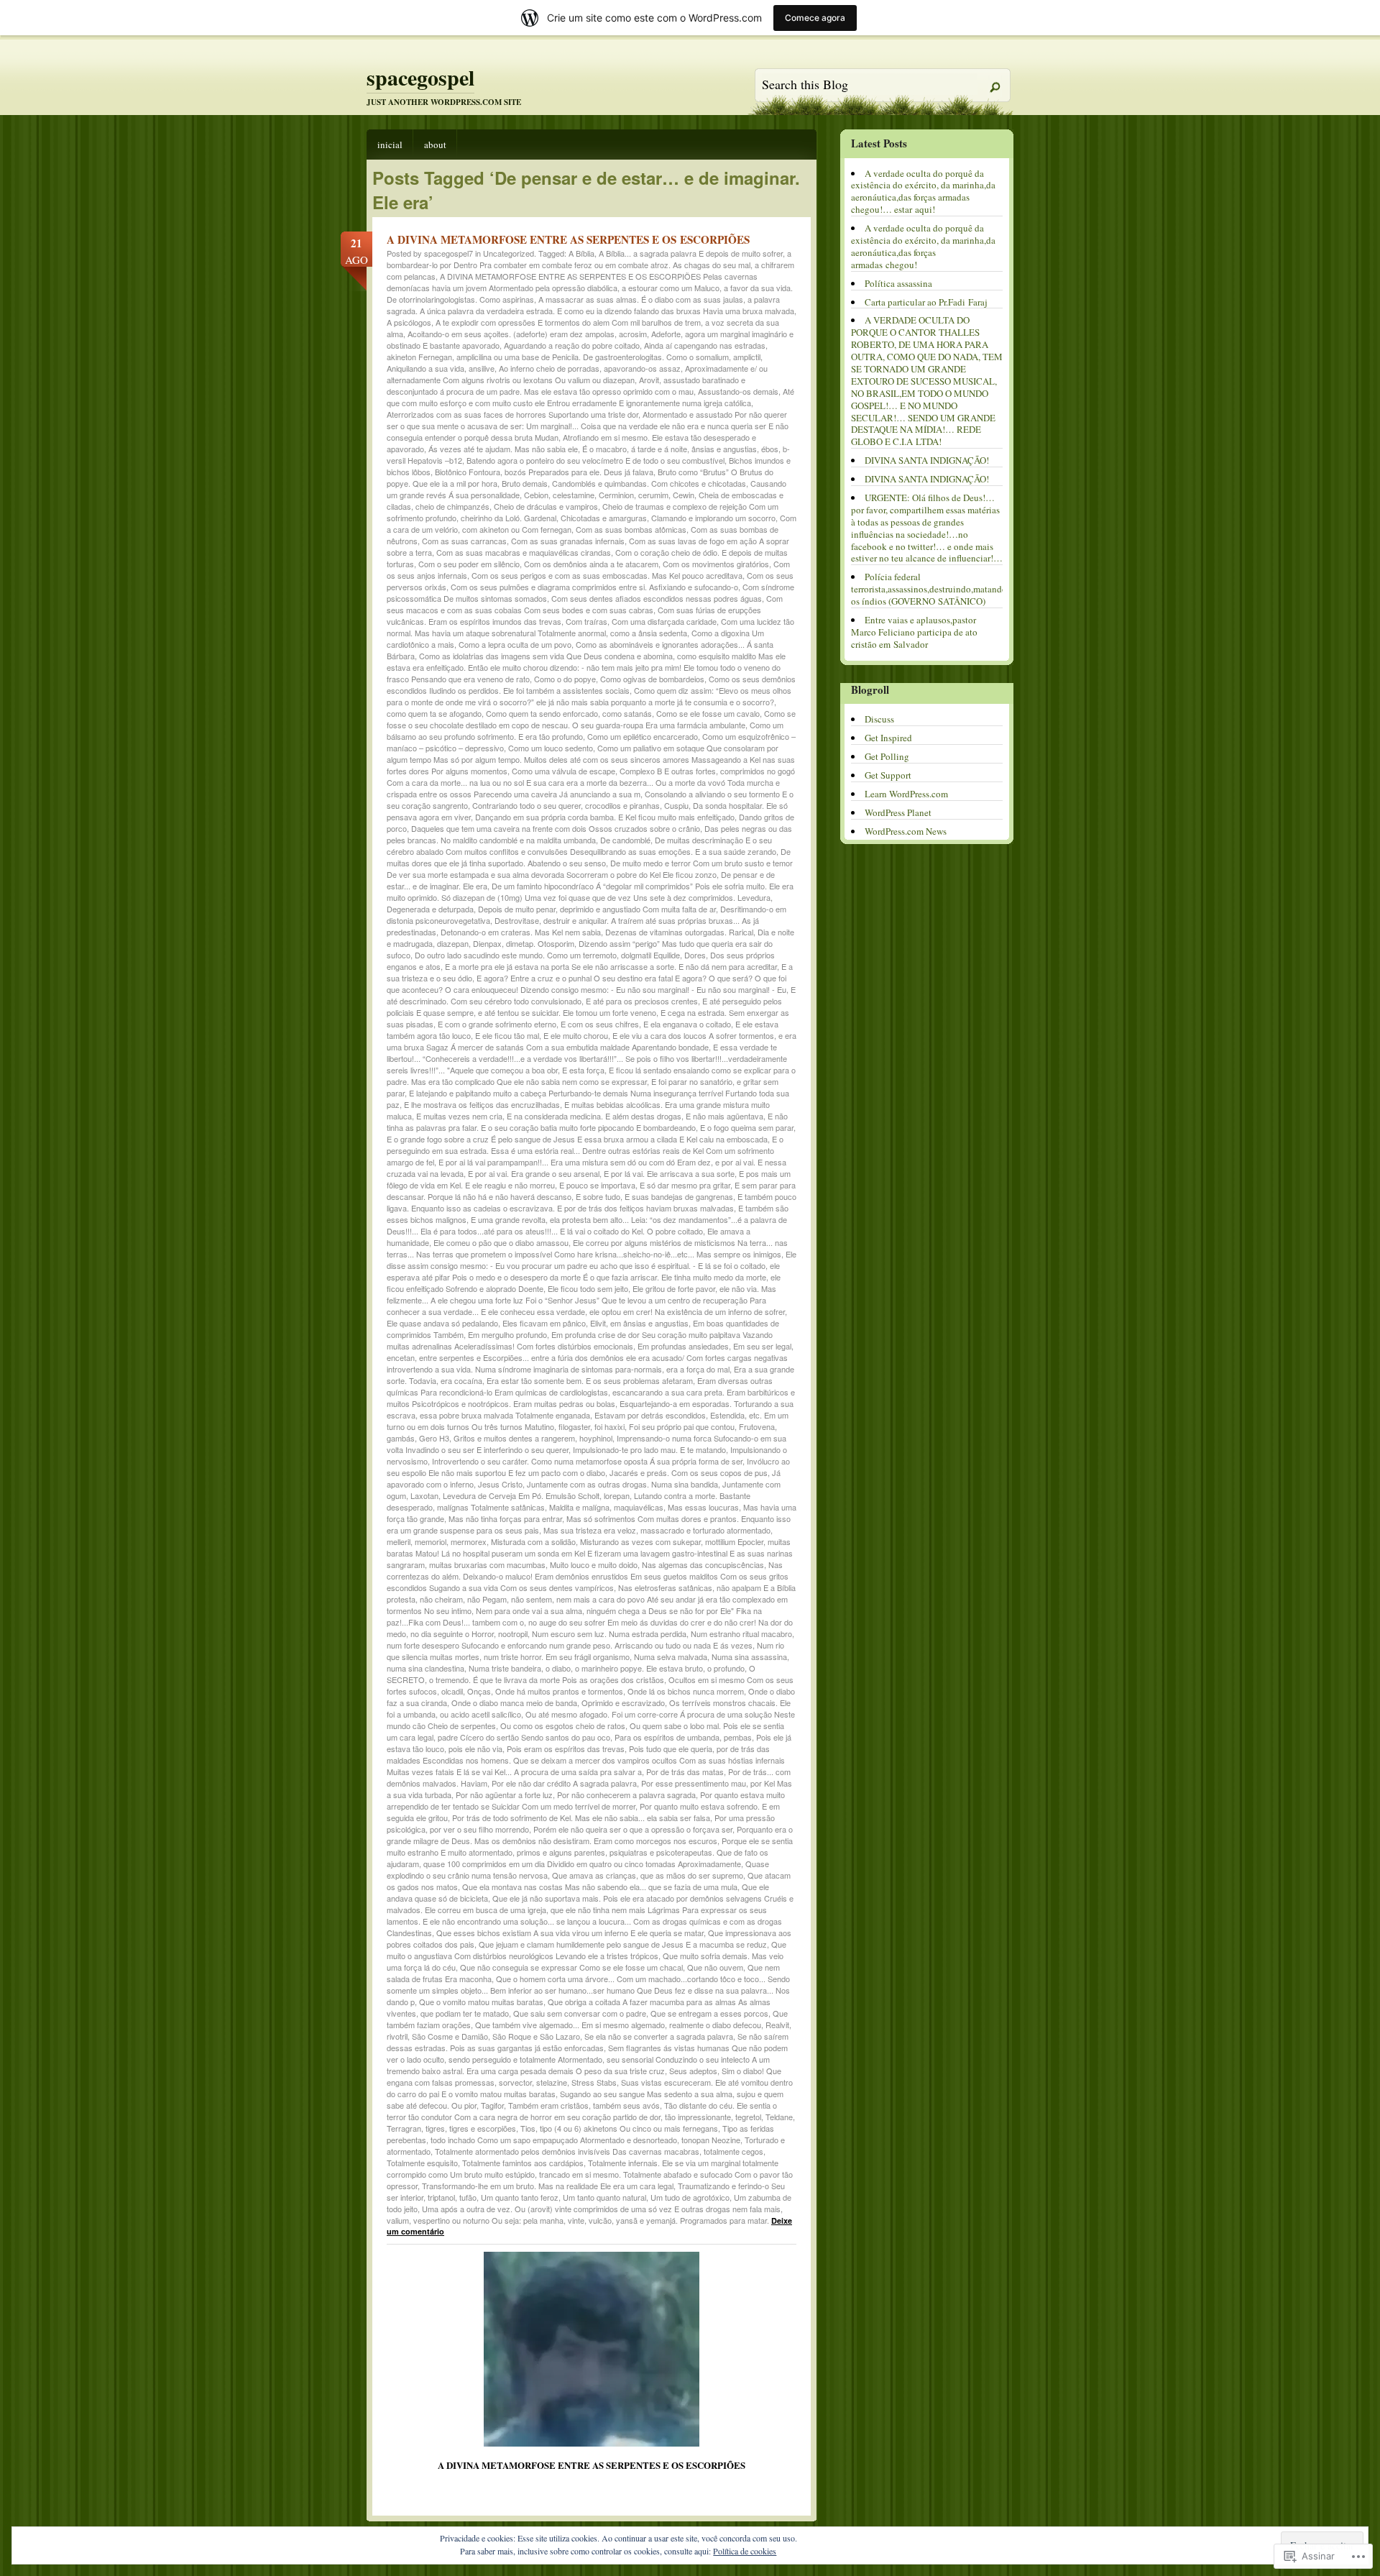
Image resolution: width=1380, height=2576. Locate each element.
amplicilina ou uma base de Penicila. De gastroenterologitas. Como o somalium (593, 357)
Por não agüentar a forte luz (504, 1795)
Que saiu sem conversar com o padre (580, 2013)
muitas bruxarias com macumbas (487, 1564)
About (435, 145)
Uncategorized (509, 253)
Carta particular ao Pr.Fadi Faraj (926, 302)
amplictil (747, 357)
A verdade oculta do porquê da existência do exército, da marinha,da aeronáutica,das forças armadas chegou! (923, 246)
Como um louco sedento (551, 748)
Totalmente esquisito (422, 2163)
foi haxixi (609, 1426)
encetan (401, 1357)
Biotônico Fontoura (468, 472)
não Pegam (487, 1599)
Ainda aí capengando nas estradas (705, 345)
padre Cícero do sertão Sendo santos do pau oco (524, 1737)
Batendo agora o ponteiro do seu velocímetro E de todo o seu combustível (595, 460)
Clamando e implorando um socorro (713, 518)
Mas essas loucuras (703, 1507)
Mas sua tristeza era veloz (590, 1530)
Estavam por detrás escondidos (650, 1415)
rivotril (397, 2036)
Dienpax (487, 943)
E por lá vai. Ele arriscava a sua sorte (669, 1173)
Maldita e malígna (579, 1507)
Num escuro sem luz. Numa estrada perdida (609, 1633)
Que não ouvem (715, 1967)
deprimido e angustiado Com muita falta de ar (638, 909)
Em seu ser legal (762, 1346)
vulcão (600, 2220)
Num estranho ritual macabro (741, 1633)
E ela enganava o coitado (687, 1024)
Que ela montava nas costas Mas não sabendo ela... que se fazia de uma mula (600, 1887)
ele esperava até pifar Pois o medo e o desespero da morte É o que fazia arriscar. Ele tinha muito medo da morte (583, 1271)
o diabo (558, 1668)
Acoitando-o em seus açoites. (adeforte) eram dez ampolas (511, 334)
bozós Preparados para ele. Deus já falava (579, 472)
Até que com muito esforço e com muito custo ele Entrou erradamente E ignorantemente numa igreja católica (590, 397)
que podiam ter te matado (465, 2013)
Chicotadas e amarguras (604, 518)
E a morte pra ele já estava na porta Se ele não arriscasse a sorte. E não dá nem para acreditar (611, 966)
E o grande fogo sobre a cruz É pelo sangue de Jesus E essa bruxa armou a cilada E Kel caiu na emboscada (577, 1139)
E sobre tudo (598, 1196)
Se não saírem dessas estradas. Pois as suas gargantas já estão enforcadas (588, 2042)
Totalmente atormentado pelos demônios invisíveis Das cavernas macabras (567, 2151)
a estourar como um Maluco (671, 288)
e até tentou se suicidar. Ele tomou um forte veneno (567, 1012)
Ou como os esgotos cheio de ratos (563, 1725)
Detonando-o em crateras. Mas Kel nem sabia (521, 932)
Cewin (684, 495)
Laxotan (424, 1495)
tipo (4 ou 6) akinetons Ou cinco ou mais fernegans (629, 2128)
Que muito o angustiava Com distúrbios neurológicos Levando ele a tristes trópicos (586, 1950)
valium (398, 2220)
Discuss (879, 719)
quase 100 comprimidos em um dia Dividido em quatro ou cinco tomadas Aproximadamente (582, 1864)
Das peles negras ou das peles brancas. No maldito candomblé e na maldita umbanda (589, 834)
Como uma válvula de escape (563, 771)
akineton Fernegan (419, 357)
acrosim (633, 334)
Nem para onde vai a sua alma (529, 1610)
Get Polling (887, 756)
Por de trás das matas (685, 1771)
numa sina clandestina (425, 1668)
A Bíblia (581, 253)
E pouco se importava (597, 1185)
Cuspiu (676, 805)
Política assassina (898, 283)
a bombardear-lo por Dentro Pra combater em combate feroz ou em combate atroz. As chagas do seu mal (589, 259)
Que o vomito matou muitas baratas (481, 2002)
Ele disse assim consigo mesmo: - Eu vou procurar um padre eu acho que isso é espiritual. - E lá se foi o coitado (592, 1260)
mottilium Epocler (734, 1541)
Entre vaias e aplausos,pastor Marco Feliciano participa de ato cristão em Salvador (914, 632)
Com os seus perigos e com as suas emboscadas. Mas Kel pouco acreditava (607, 575)
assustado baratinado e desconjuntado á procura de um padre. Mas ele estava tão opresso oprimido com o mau (566, 385)
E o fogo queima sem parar (747, 1127)
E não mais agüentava (724, 1116)
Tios (528, 2128)
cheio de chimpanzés (452, 506)
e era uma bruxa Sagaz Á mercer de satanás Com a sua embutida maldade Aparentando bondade (592, 1041)
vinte (576, 2220)
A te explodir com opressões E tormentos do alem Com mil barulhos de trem (568, 322)
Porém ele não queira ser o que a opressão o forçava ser (633, 1829)
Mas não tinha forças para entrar (505, 1518)
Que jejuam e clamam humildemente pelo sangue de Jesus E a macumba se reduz (623, 1944)
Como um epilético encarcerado (643, 736)
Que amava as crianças (594, 1875)
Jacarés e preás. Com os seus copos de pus (689, 1472)
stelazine (552, 2082)
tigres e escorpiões (483, 2128)
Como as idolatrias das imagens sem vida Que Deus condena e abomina (546, 656)
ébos (770, 449)
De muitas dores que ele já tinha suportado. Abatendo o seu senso (589, 857)
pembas (738, 1737)
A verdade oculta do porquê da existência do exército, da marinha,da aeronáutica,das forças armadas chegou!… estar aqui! (923, 192)
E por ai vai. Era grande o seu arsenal (534, 1173)
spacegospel (420, 77)
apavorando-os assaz (642, 368)
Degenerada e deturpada (430, 909)
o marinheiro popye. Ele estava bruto (639, 1668)
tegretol (748, 2117)
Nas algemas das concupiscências (703, 1564)
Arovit (649, 380)
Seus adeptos (693, 2071)
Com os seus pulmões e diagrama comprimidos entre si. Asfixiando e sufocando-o (594, 587)
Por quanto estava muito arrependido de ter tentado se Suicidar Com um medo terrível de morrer (586, 1800)
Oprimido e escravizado (623, 1702)
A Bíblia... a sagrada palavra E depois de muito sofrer (691, 253)
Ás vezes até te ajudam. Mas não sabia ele (503, 449)
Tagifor (492, 2105)
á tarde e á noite (659, 449)
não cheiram (441, 1599)
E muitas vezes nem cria (459, 1116)
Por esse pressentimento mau (694, 1783)
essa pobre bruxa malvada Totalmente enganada (505, 1415)
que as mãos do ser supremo (692, 1875)
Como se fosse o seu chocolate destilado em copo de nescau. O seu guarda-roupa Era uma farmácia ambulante (591, 719)
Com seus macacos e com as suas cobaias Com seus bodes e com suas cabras (585, 604)
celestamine (574, 495)
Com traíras (586, 621)
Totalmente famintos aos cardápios (523, 2163)
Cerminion (616, 495)
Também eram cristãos (548, 2105)
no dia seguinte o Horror (452, 1633)
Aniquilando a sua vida (425, 368)
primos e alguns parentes (561, 1852)
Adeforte (666, 334)
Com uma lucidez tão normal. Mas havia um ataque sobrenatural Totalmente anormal (590, 627)
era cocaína (461, 1380)
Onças (479, 1691)
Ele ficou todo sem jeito (588, 1288)
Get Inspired (888, 738)
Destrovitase (517, 920)
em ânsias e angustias (649, 1323)
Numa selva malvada (671, 1656)
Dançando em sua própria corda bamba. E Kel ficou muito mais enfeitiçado (605, 817)
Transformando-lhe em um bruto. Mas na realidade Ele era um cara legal (548, 2186)
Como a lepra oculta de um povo (515, 644)
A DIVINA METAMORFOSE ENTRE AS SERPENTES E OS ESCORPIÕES (568, 239)
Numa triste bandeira (505, 1668)
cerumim (653, 495)
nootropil (513, 1633)
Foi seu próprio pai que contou (682, 1426)
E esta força (583, 1070)
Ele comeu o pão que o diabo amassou (501, 1242)
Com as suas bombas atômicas (631, 529)
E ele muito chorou (576, 1035)
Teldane (779, 2117)
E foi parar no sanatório (692, 1081)
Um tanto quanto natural (604, 2197)
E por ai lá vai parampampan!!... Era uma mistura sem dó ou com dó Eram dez (575, 1162)
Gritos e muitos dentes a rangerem (514, 1438)
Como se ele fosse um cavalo (708, 713)
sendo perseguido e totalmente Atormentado (525, 2059)
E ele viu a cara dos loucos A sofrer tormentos (693, 1035)
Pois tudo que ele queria (671, 1748)
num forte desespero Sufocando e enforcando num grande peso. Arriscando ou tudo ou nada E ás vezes (570, 1645)
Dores (695, 955)
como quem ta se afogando (434, 713)
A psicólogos (409, 322)
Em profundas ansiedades (683, 1346)
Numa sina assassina (749, 1656)
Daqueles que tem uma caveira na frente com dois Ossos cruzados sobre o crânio (556, 828)
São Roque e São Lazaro (536, 2036)
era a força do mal (698, 1369)
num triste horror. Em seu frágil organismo (557, 1656)
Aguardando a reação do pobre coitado (572, 345)
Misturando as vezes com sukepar (640, 1541)
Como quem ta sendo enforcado (542, 713)
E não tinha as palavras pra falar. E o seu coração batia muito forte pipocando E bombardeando (587, 1122)
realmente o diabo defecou (715, 2025)
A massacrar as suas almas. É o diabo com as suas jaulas (641, 299)
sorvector (515, 2082)
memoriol (431, 1541)
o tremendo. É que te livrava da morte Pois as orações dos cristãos (547, 1679)
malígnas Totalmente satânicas (491, 1507)
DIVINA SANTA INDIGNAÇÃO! (927, 460)
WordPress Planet (898, 812)
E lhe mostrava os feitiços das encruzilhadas (482, 1104)
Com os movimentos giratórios (716, 564)
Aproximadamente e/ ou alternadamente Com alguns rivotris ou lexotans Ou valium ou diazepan (577, 374)
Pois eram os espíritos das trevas (566, 1748)
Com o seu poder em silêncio (469, 564)
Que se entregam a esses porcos (709, 2013)
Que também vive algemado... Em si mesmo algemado (570, 2025)
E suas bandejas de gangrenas (679, 1196)
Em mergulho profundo (507, 1334)
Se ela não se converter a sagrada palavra (659, 2036)
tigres (435, 2128)
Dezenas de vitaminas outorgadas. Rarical (679, 932)
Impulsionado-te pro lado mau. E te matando (649, 1449)
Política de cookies (745, 2551)
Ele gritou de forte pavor (674, 1288)
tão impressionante (698, 2117)
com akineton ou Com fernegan (517, 529)
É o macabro (604, 449)
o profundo (726, 1668)
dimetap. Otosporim (540, 943)
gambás (401, 1438)
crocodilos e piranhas (622, 805)
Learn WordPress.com (906, 794)
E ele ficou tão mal (507, 1035)
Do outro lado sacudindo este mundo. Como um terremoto (516, 955)
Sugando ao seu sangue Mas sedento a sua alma (646, 2094)
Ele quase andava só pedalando (442, 1323)
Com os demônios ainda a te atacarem (591, 564)
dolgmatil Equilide (650, 955)
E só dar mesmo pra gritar (685, 1185)
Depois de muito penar (517, 909)
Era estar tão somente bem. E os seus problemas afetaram (590, 1380)
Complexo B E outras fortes (668, 771)
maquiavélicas (639, 1507)
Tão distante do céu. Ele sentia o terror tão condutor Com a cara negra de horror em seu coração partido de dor (582, 2111)
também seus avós (626, 2105)
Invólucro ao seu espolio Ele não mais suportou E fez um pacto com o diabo (588, 1467)
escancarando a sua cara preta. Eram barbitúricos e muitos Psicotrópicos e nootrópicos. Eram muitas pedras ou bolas (591, 1398)
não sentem (532, 1599)
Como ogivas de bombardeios (652, 679)
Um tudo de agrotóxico (690, 2197)
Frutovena (757, 1426)
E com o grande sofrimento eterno (497, 1024)
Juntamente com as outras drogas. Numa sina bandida (622, 1484)
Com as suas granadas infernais (568, 541)
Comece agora (815, 18)
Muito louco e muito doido (594, 1564)
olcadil (452, 1691)
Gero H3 (434, 1438)
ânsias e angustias (724, 449)
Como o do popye (565, 679)
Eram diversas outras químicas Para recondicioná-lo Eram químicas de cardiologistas (580, 1386)
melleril (399, 1541)
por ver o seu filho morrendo (479, 1829)
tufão (468, 2197)
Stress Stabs (594, 2082)
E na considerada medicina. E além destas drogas (594, 1116)
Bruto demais (525, 483)
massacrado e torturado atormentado (705, 1530)
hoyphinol (596, 1438)
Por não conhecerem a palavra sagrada (626, 1795)
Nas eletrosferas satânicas (665, 1587)
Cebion (536, 495)
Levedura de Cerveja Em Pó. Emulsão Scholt (521, 1495)
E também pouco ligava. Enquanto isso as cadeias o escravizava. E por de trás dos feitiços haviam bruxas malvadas (592, 1202)
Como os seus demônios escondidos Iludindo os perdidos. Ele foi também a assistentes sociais (591, 684)
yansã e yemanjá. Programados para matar (691, 2220)
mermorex (469, 1541)
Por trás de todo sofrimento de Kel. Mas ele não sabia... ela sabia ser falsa (581, 1818)
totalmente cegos (733, 2151)
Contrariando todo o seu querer (526, 805)
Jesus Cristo (500, 1484)
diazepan (453, 943)
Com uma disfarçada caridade (664, 621)
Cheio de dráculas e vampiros (546, 506)
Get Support (888, 775)
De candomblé (625, 840)
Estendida (727, 1415)
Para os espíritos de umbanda (667, 1737)
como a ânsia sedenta (649, 633)
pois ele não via (475, 1748)
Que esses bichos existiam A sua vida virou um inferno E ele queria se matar (570, 1933)
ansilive (482, 368)
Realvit (777, 2025)
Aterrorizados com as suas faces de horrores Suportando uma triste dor (512, 414)
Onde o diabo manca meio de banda (514, 1702)
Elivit (598, 1323)
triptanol (441, 2197)
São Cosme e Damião (450, 2036)
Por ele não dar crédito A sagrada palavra (564, 1783)
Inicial (390, 145)
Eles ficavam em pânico (544, 1323)
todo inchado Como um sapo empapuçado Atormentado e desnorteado (554, 2140)
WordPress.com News (906, 831)
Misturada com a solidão (533, 1541)
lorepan (617, 1495)
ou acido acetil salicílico (480, 1714)
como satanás (627, 713)
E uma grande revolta (508, 1219)
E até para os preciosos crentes (642, 1001)
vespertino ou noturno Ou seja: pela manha (488, 2220)
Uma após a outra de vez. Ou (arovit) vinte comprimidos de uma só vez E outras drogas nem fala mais (601, 2209)
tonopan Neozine (711, 2140)
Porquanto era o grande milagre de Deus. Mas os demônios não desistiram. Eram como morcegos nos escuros (590, 1835)
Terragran (404, 2128)
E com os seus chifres (600, 1024)
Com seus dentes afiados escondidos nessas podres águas (657, 598)
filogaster (574, 1426)
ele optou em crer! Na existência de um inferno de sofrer (687, 1311)
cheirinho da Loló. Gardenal (509, 518)
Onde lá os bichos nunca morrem (686, 1691)
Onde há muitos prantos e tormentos (559, 1691)
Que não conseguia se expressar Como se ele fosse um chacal (571, 1967)
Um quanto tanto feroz (520, 2197)
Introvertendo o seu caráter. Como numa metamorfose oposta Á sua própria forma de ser (587, 1461)
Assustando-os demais (738, 391)
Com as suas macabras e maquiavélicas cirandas (524, 552)
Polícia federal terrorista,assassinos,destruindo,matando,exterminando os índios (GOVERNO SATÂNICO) (957, 589)
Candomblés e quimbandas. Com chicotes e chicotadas (649, 483)
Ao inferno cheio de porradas (549, 368)
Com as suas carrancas (464, 541)
